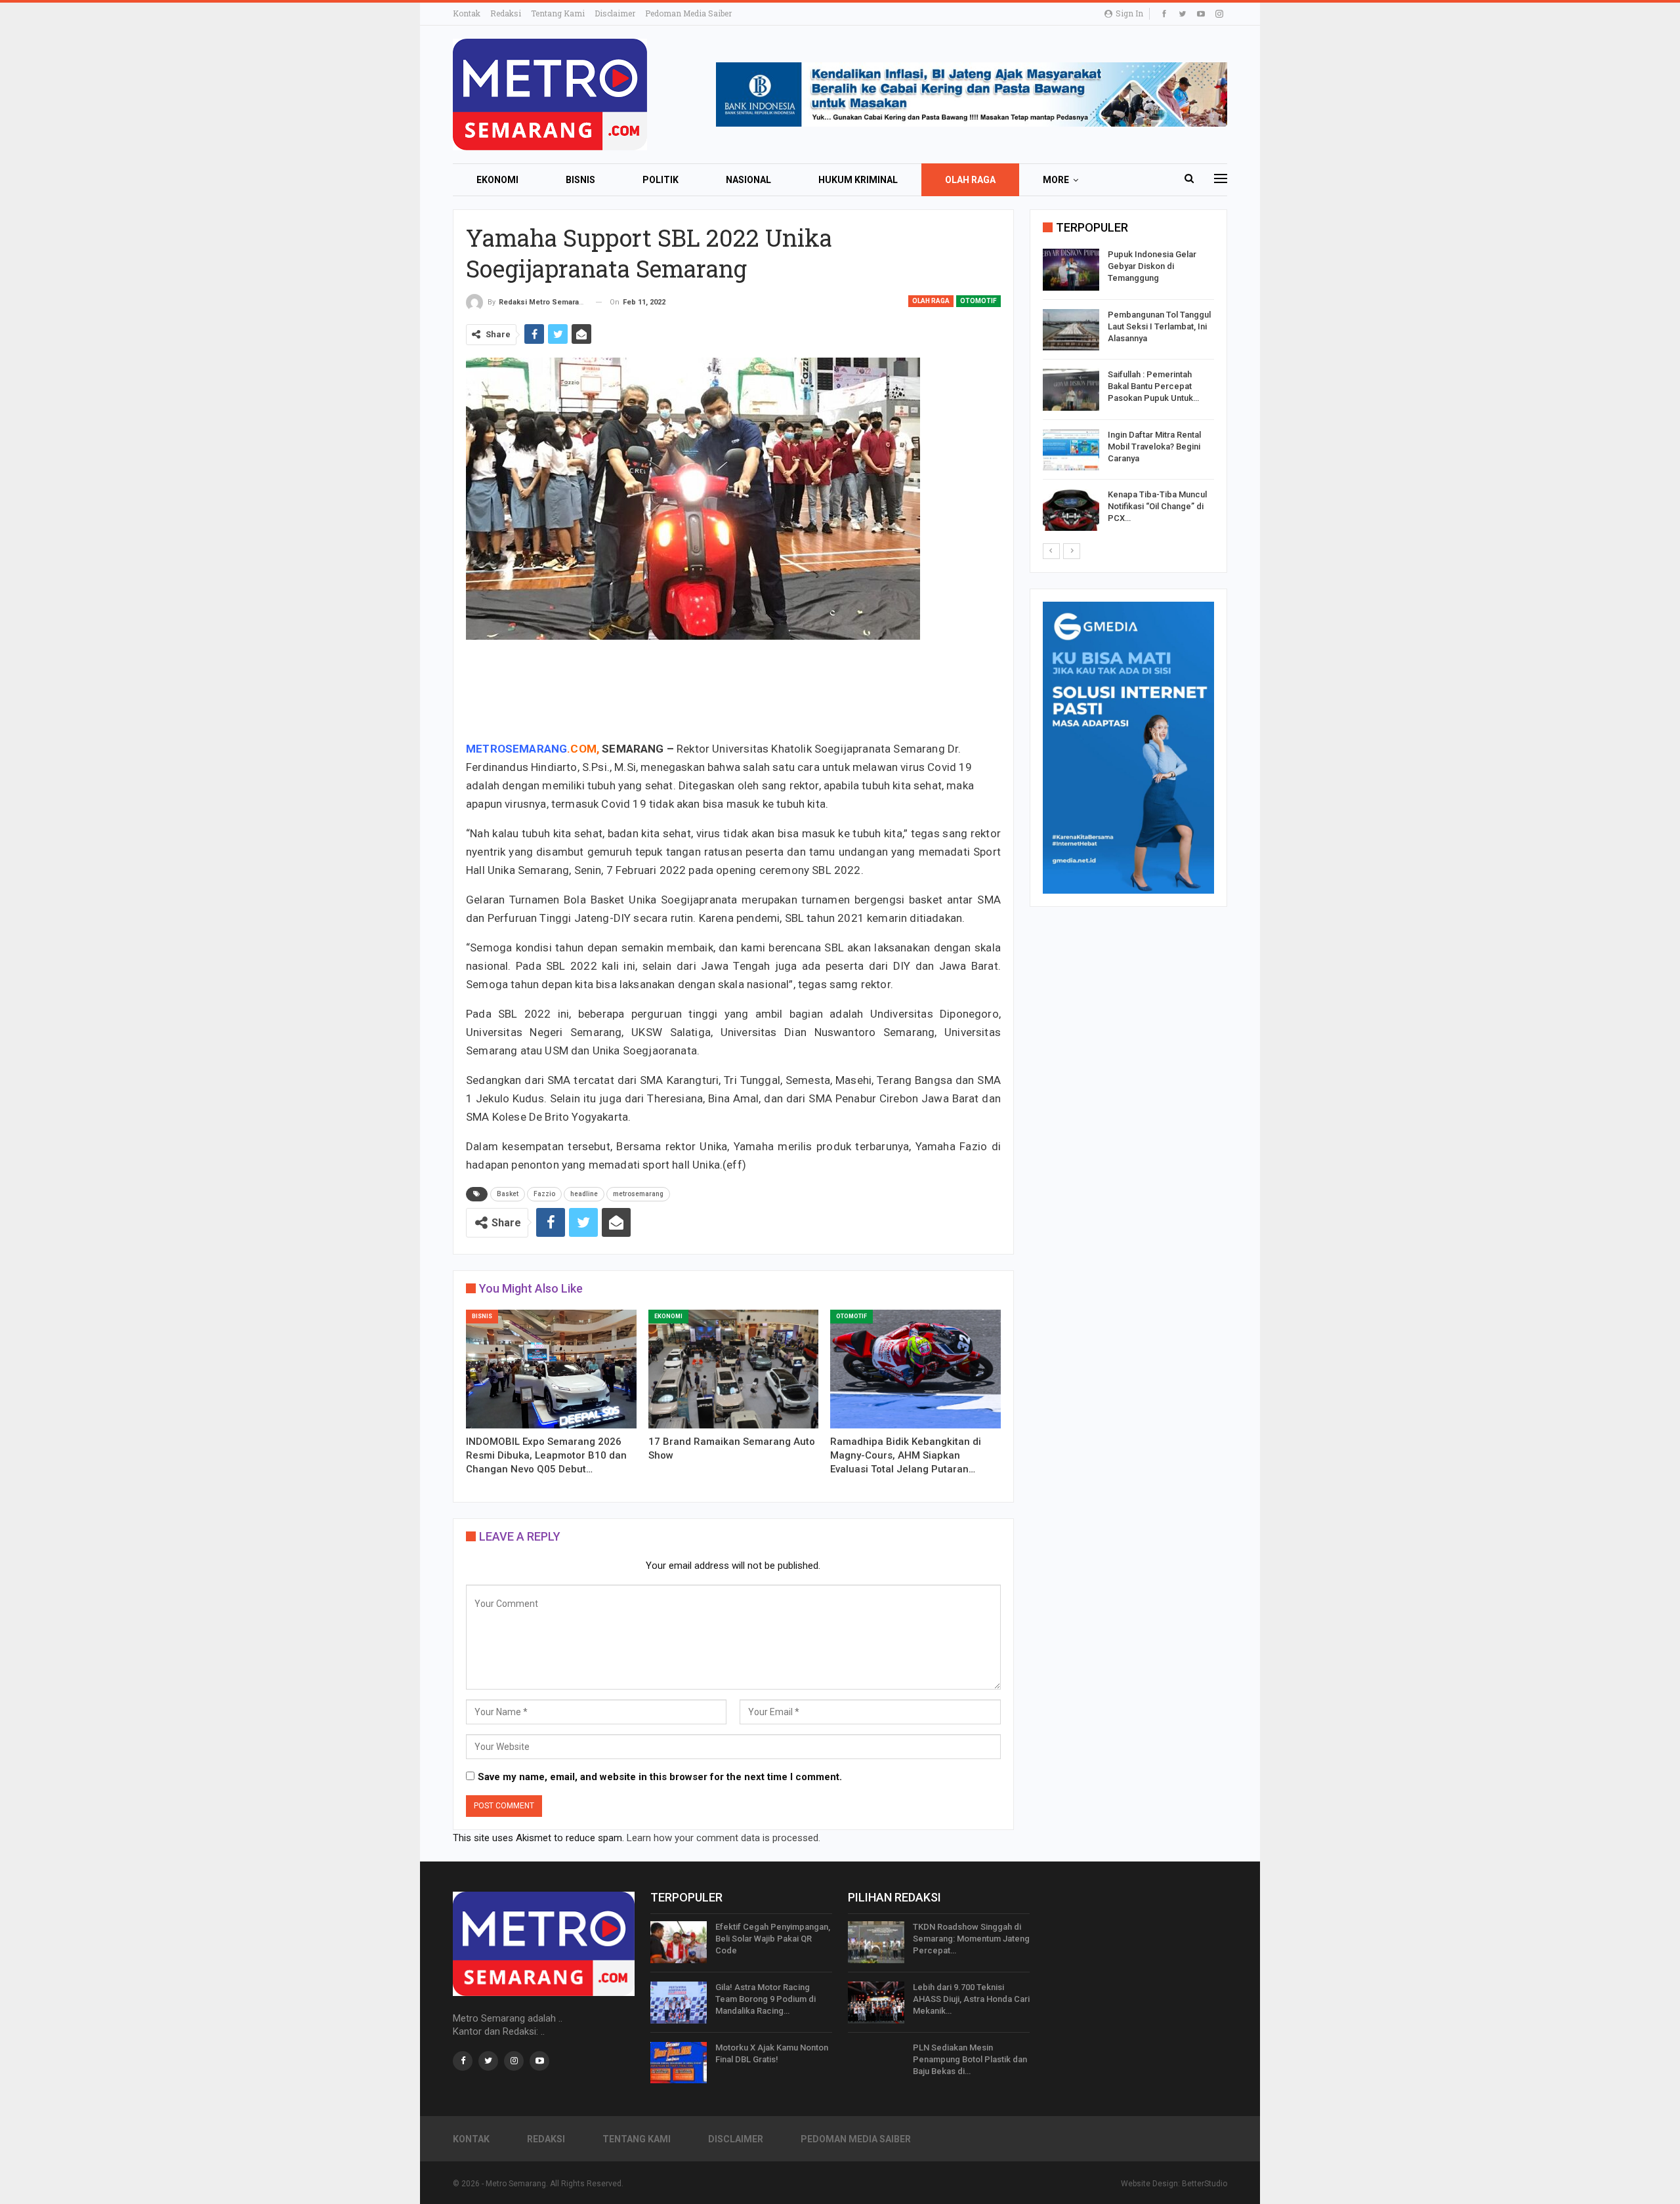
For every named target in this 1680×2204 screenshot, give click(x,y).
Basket (508, 1194)
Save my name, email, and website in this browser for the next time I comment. (660, 1777)
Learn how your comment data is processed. (724, 1838)
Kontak (467, 13)
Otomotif (978, 301)
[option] (1128, 392)
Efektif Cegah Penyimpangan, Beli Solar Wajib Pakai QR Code (773, 1939)
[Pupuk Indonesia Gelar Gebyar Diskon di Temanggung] (1071, 270)
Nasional (748, 180)
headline (584, 1194)
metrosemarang (638, 1194)
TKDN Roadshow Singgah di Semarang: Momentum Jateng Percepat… (971, 1939)
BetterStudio (1205, 2184)
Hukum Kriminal (858, 180)
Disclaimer (615, 13)
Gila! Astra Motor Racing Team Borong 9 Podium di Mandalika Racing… (766, 1999)
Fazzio (544, 1194)
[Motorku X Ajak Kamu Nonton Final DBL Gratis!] (679, 2063)
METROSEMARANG (516, 749)
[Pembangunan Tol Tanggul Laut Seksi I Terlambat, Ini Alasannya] (1071, 330)
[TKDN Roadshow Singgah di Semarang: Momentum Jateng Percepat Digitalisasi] (876, 1942)
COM (583, 749)
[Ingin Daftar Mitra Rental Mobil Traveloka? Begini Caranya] (1071, 450)
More (1056, 180)
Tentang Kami (558, 13)
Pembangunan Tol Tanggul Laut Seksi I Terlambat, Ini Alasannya (1159, 326)
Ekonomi (497, 180)
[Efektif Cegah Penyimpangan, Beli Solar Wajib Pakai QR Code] (679, 1942)
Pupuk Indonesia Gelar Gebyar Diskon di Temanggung (1152, 266)
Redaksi (506, 13)
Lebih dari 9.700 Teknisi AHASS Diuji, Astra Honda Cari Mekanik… (971, 1999)
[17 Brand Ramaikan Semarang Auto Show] (734, 1369)
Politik (661, 180)
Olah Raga (970, 180)
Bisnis (580, 180)
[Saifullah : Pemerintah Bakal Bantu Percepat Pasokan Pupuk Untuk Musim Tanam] (1071, 390)
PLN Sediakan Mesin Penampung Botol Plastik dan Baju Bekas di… (970, 2059)
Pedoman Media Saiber (688, 13)
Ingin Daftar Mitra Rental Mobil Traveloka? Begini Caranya (1154, 447)
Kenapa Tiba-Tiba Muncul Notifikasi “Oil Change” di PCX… (1157, 506)
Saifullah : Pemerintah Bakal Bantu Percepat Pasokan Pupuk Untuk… (1153, 386)
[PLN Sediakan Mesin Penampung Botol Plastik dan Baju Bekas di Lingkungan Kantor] (876, 2063)
